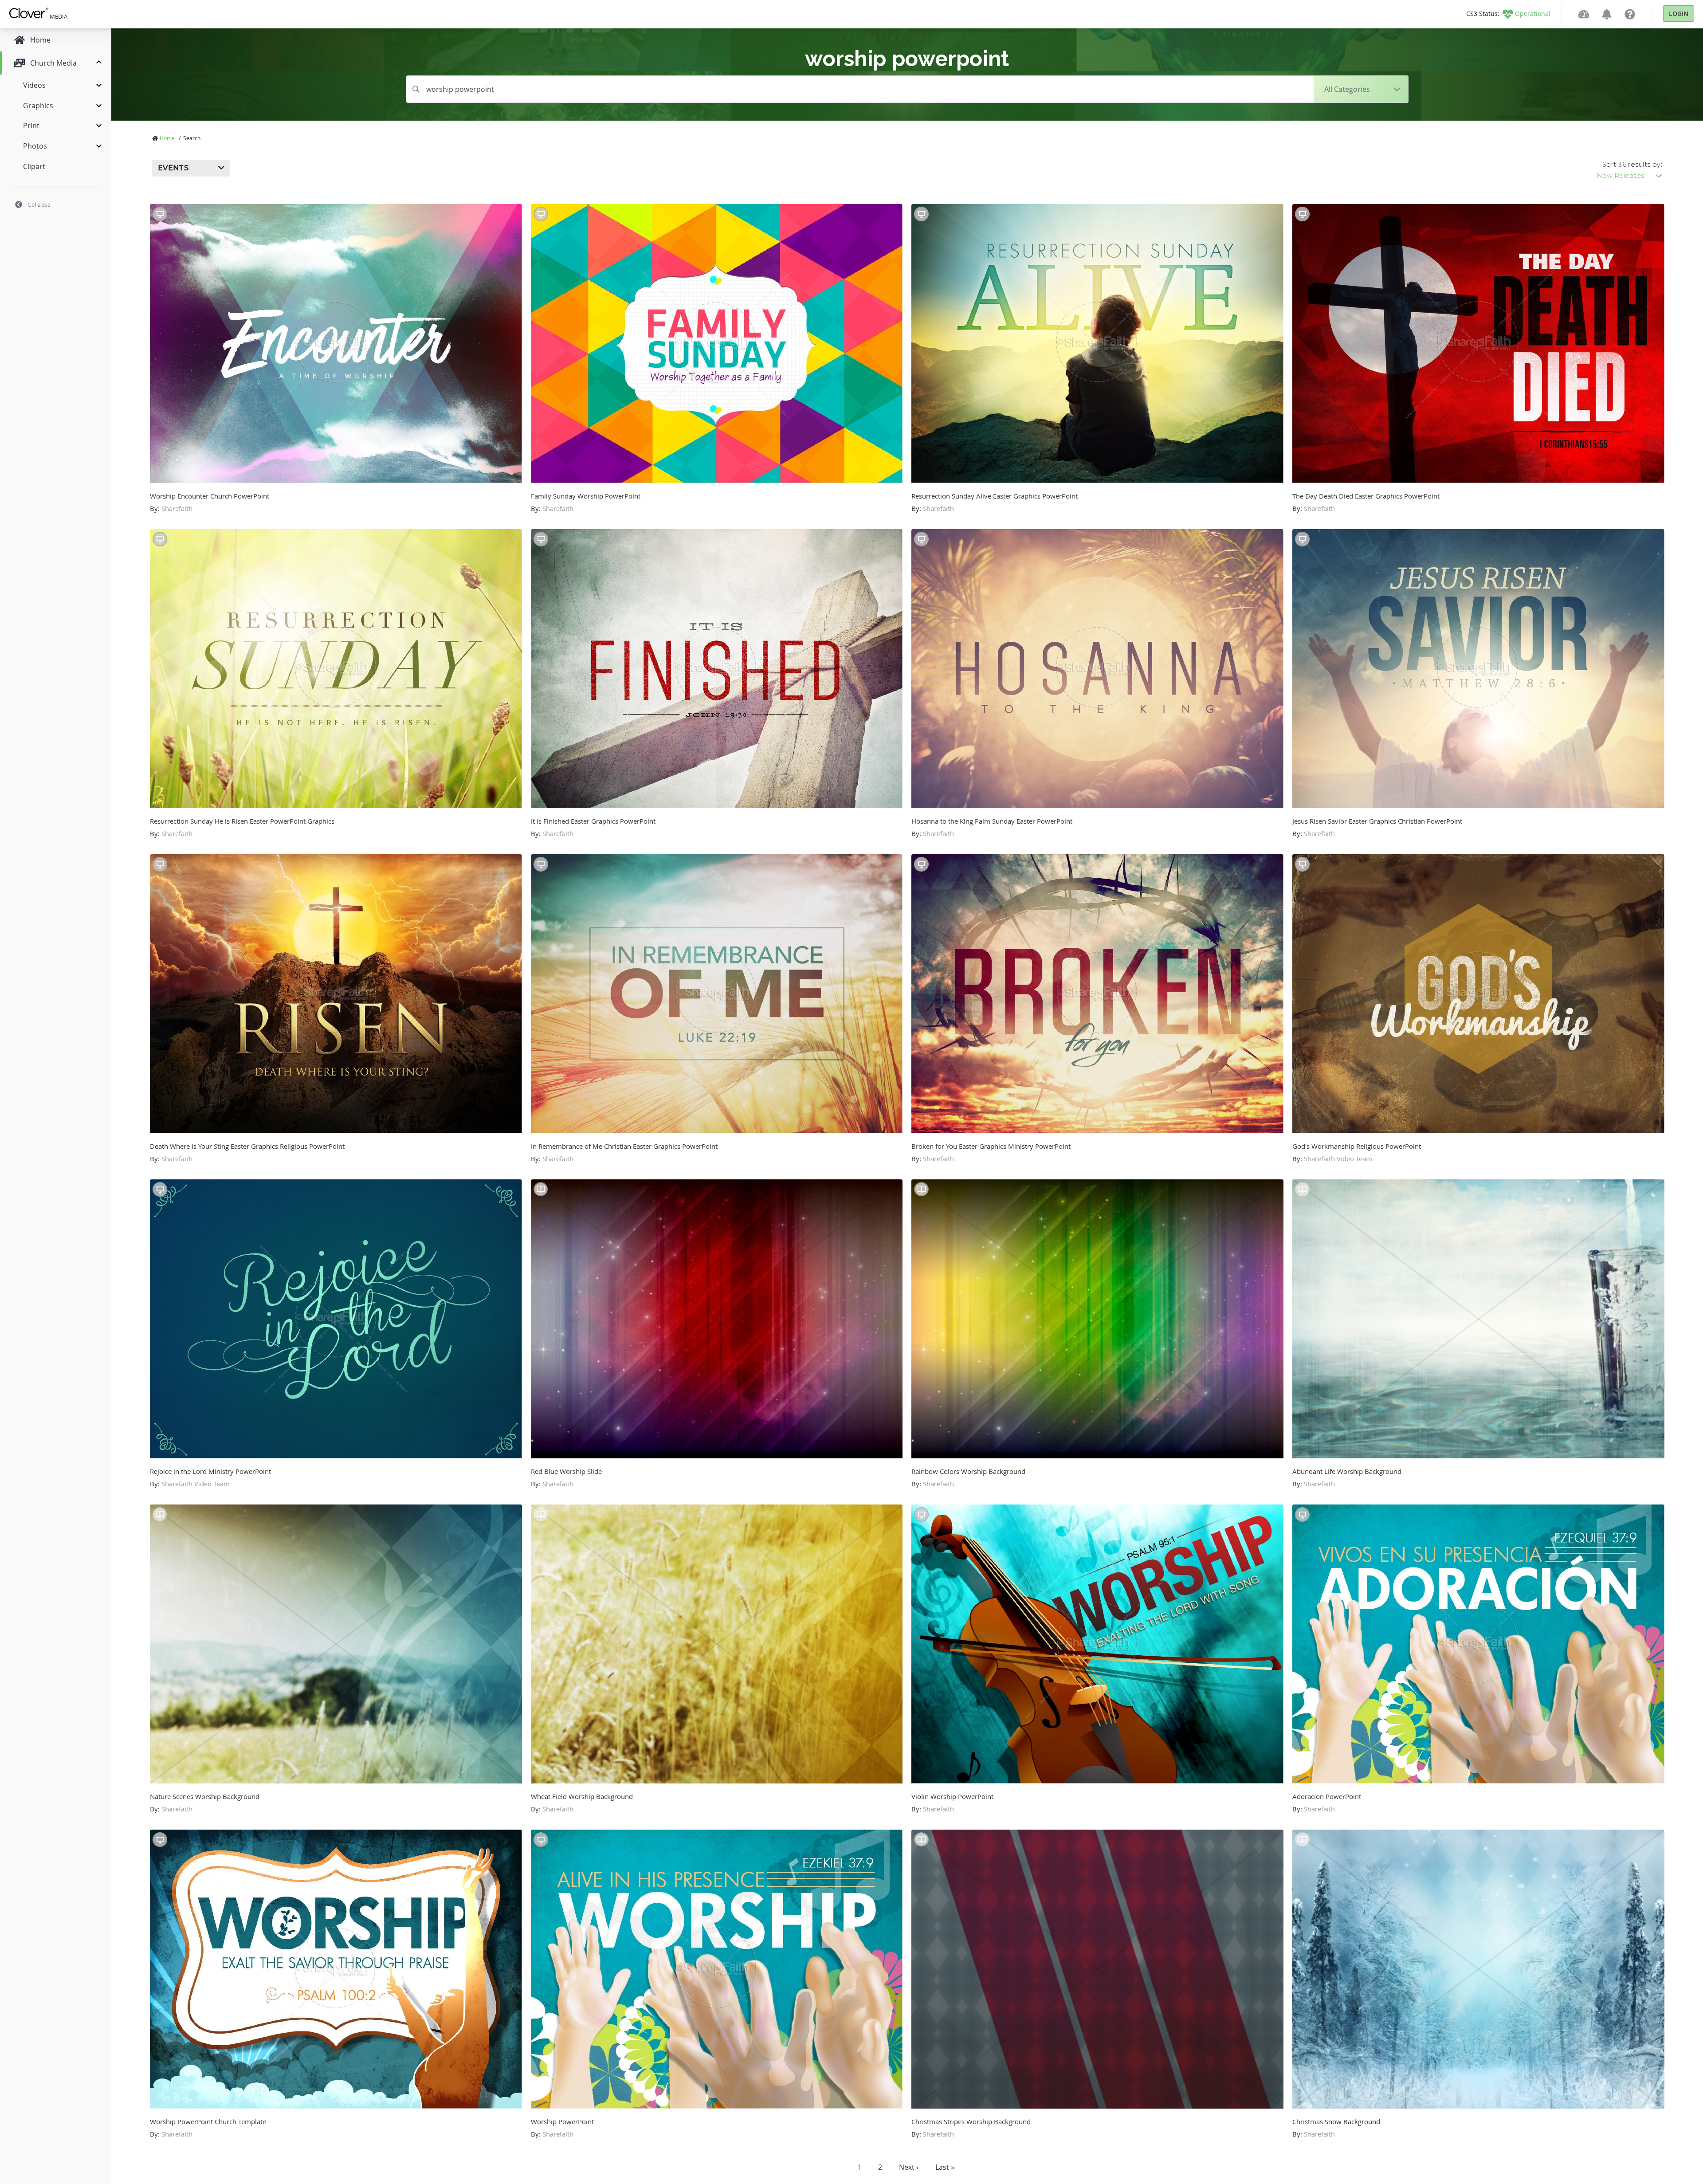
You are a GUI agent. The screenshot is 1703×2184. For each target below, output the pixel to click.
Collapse (39, 204)
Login (1679, 14)
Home (167, 138)
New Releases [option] (1620, 176)
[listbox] (1630, 176)
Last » (945, 2167)
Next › (909, 2167)
